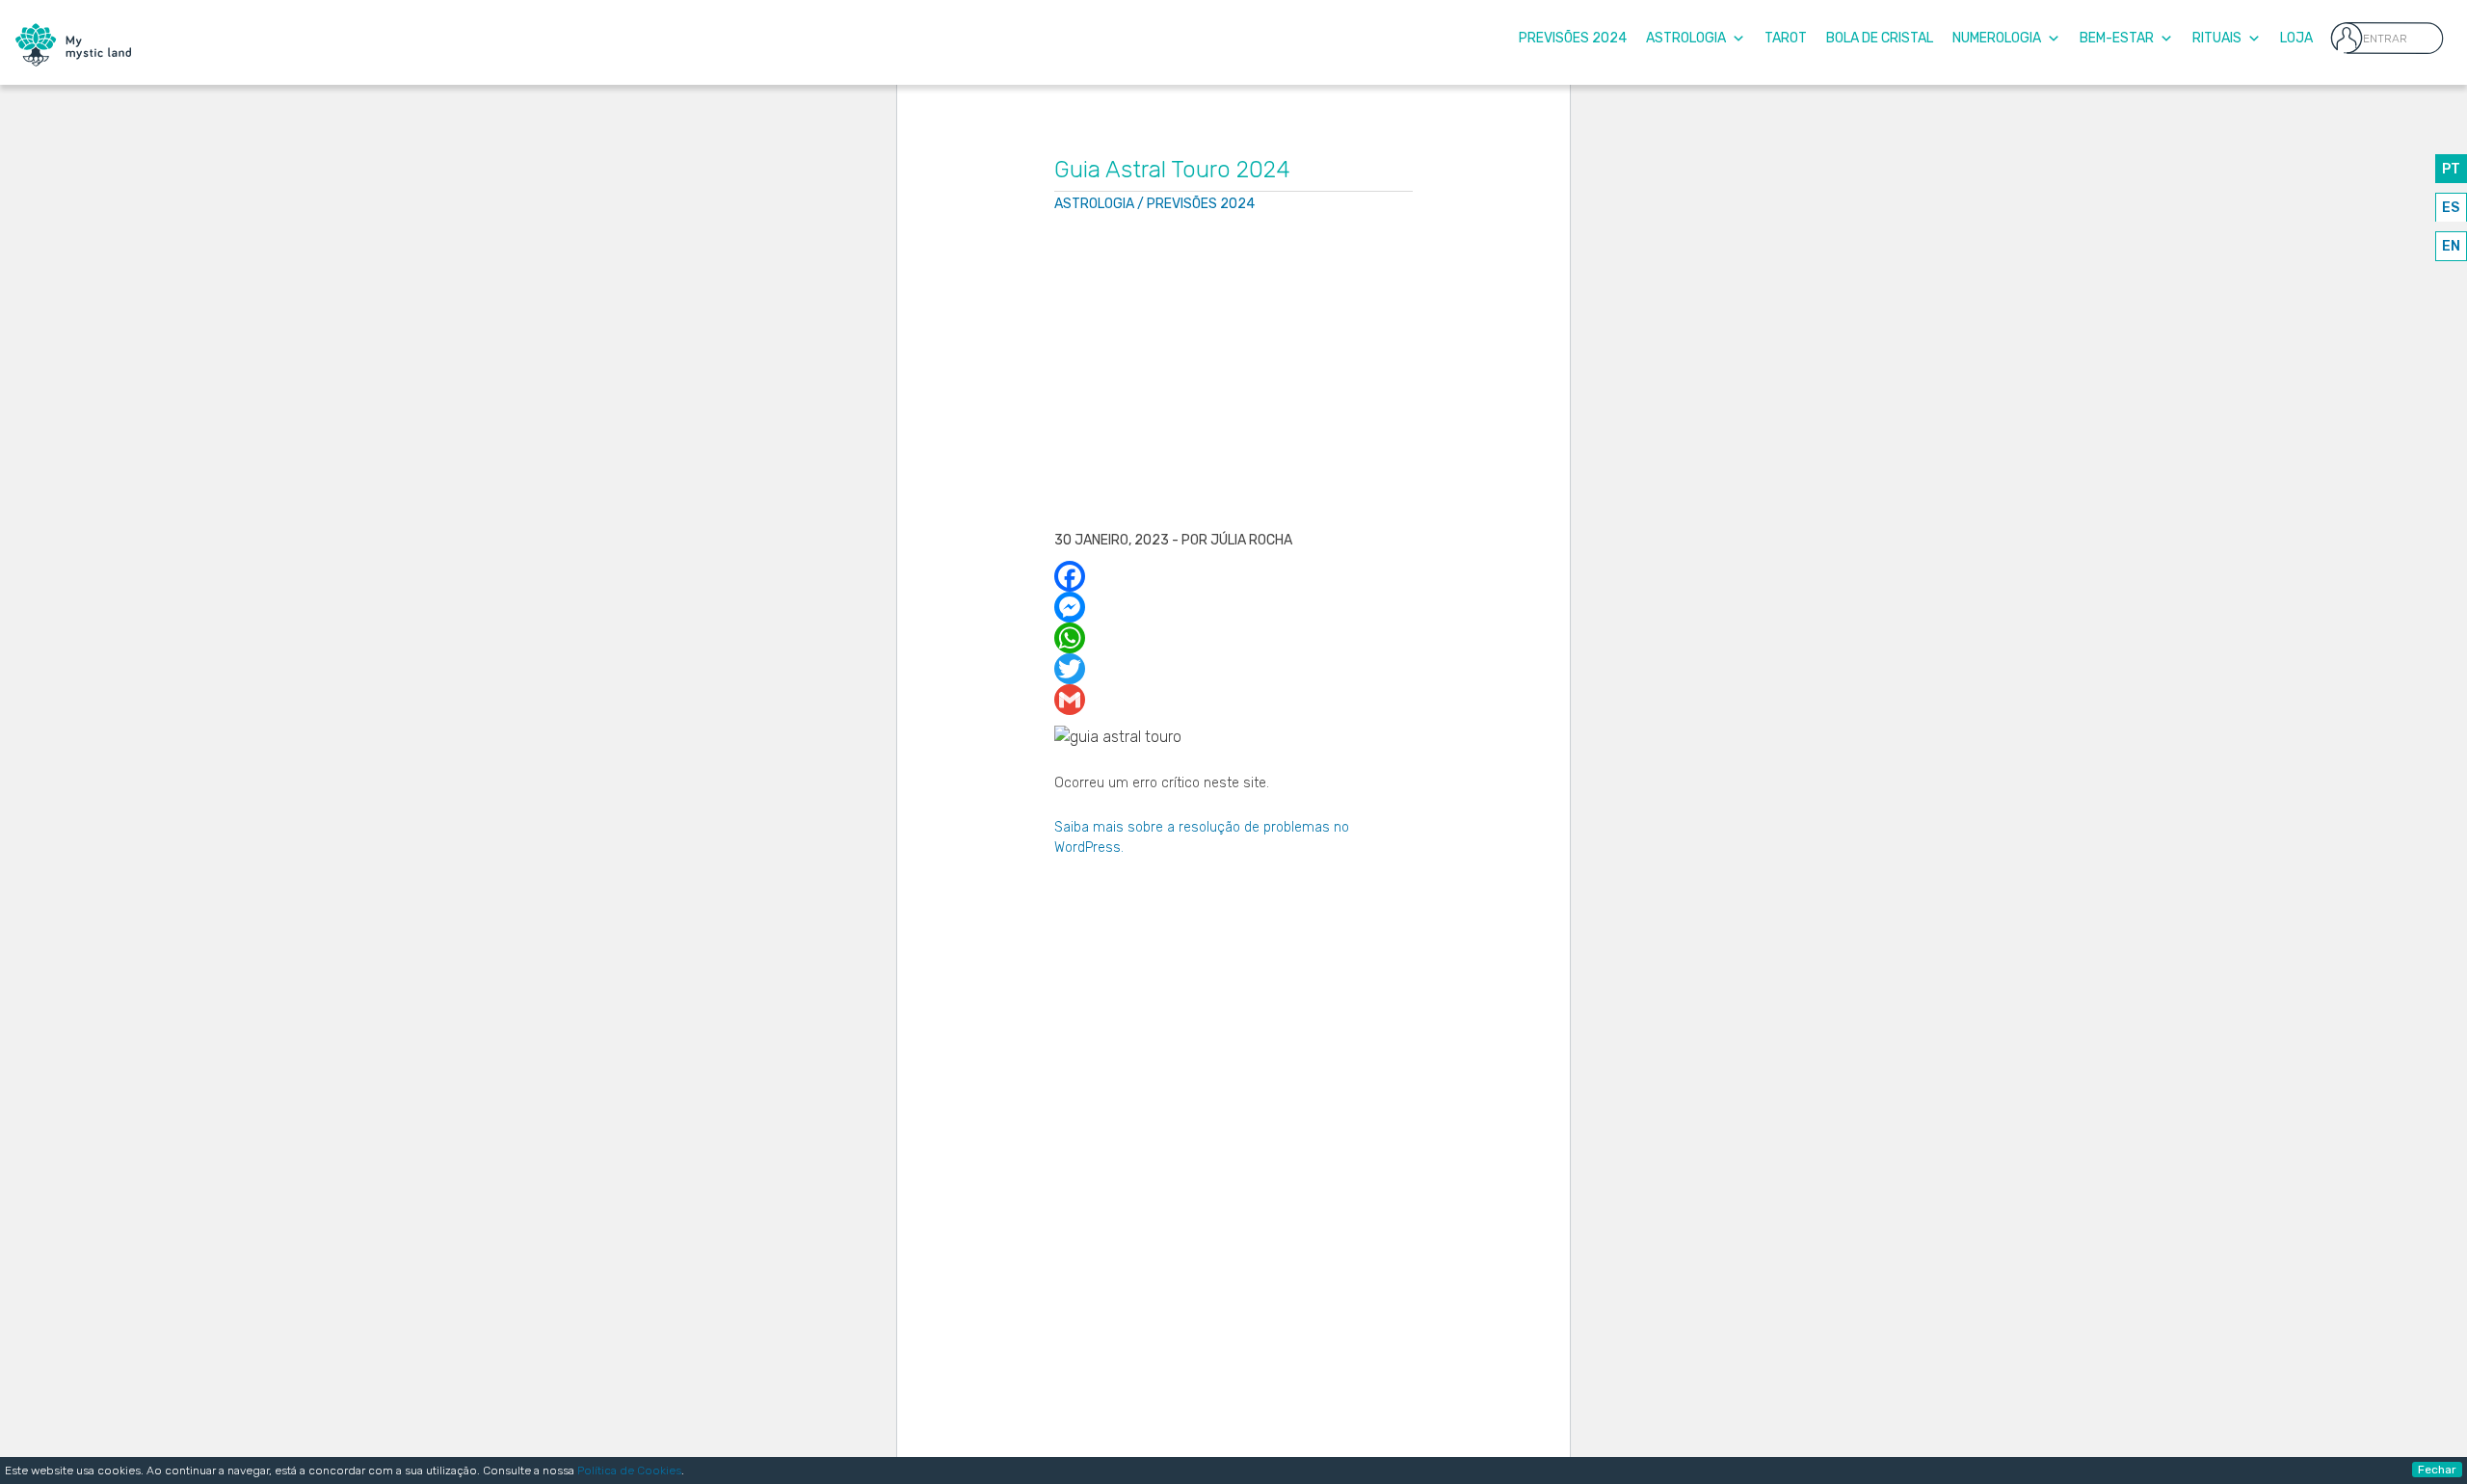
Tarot (1786, 38)
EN (2451, 246)
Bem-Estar (2117, 38)
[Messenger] (1234, 607)
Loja (2296, 38)
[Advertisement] (1234, 374)
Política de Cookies (629, 1471)
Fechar (2437, 1470)
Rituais (2217, 38)
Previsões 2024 (1573, 38)
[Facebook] (1234, 576)
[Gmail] (1234, 700)
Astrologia (1686, 38)
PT (2451, 169)
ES (2451, 208)
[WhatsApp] (1234, 638)
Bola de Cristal (1880, 38)
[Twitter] (1234, 669)
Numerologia (1997, 38)
